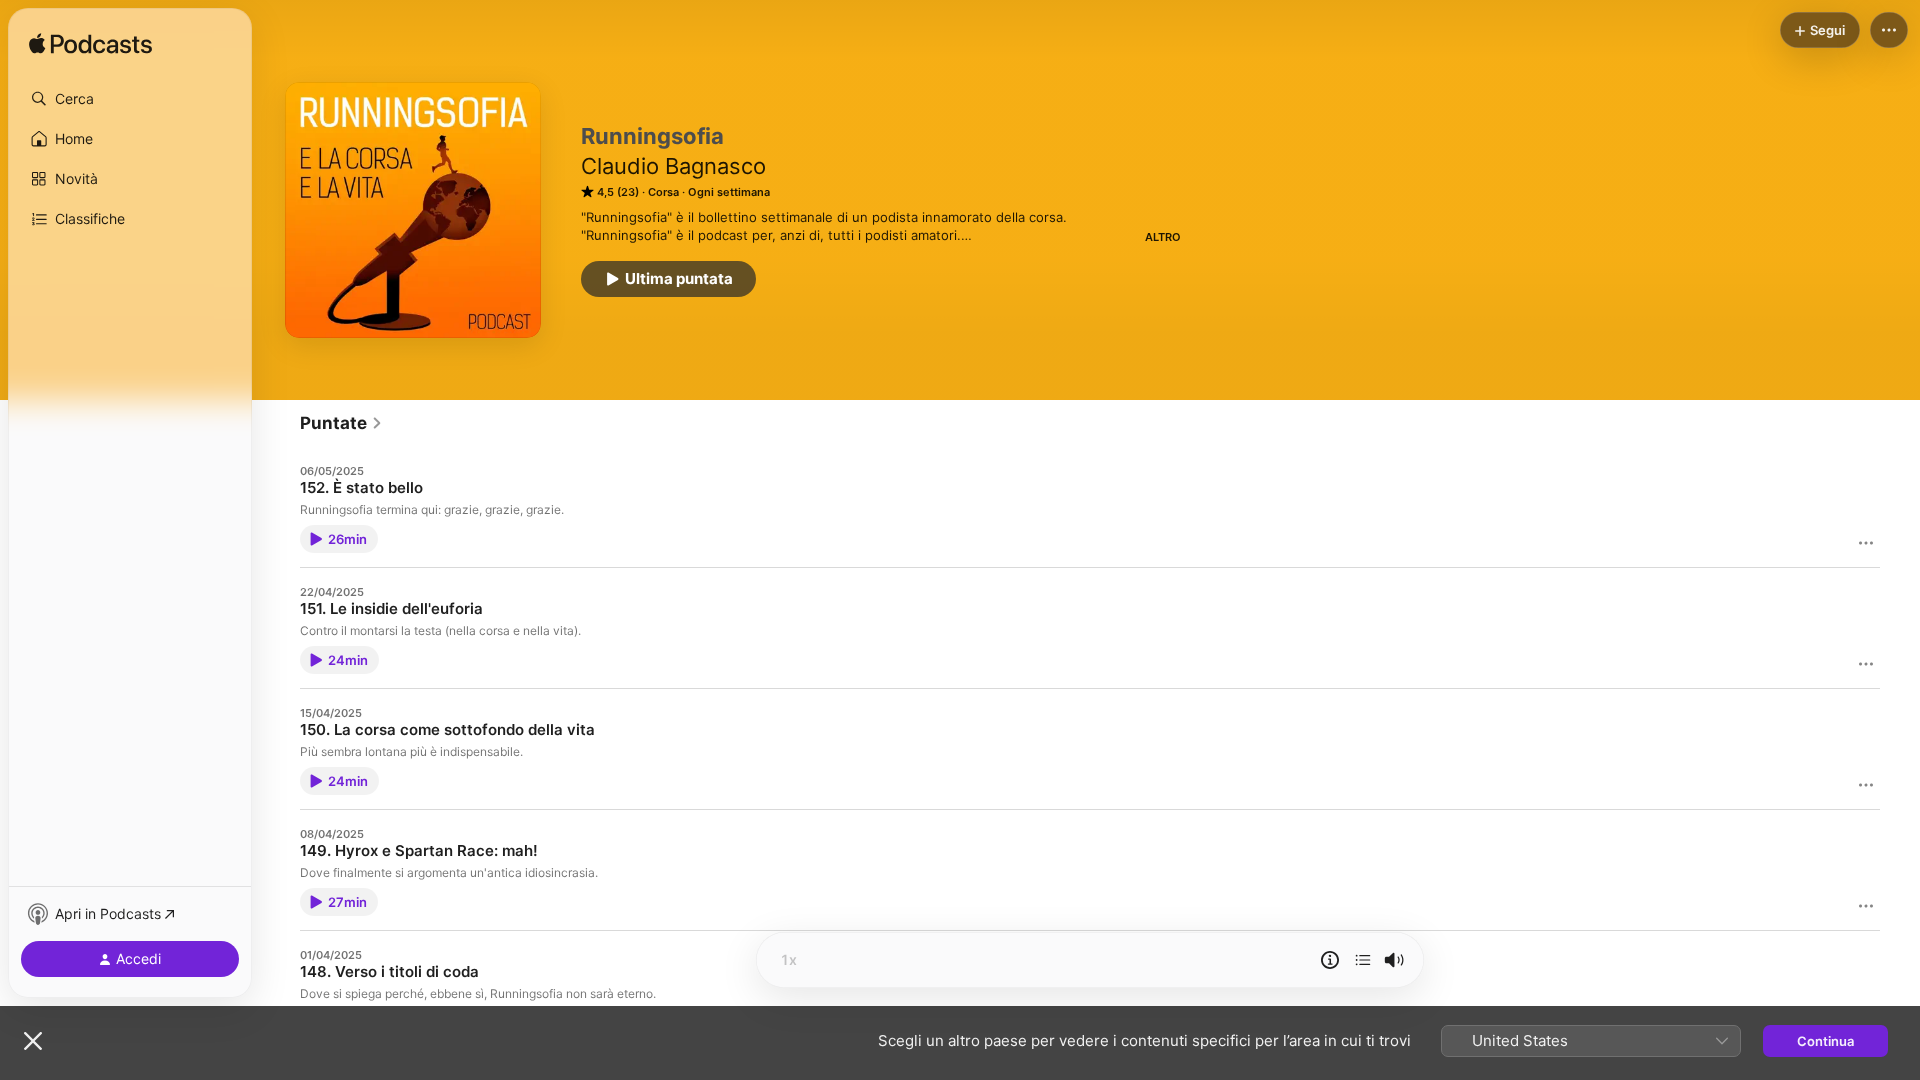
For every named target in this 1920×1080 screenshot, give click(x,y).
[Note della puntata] (1330, 960)
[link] (341, 423)
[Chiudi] (33, 1041)
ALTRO (1163, 237)
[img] (90, 45)
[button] (130, 99)
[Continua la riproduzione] (1363, 960)
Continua (1825, 1041)
